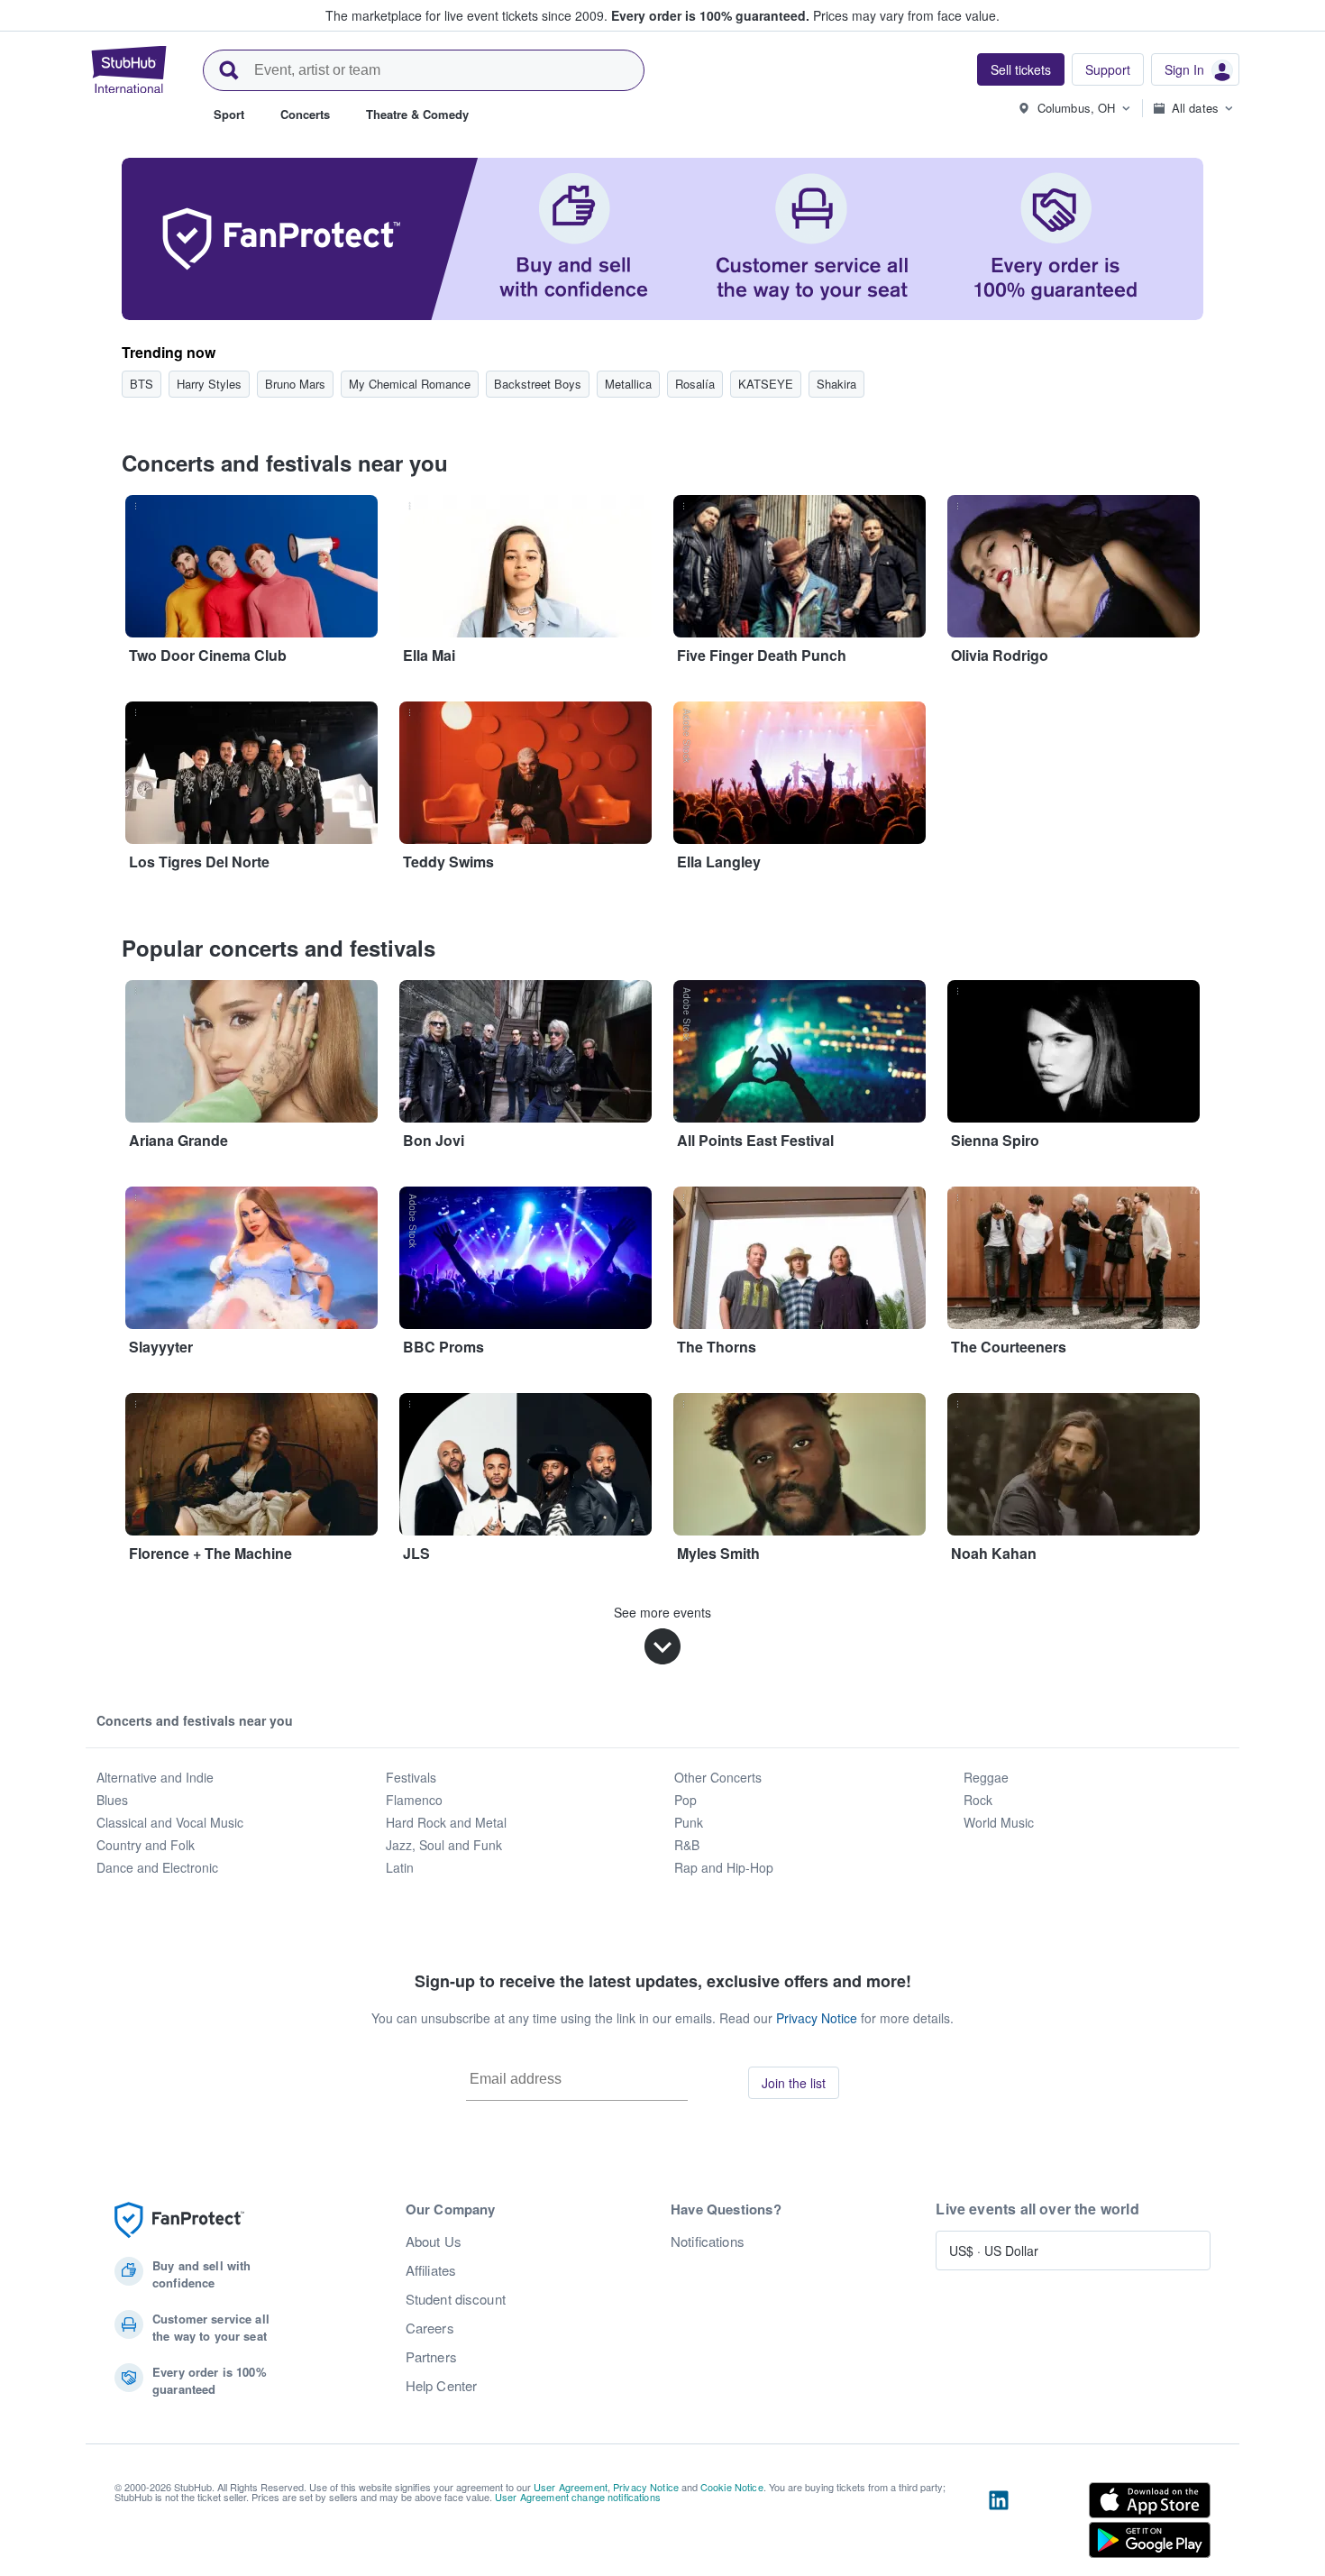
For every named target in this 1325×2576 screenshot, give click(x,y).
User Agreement (571, 2487)
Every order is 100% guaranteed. (710, 15)
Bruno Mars (295, 384)
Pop (685, 1800)
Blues (112, 1800)
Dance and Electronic (157, 1867)
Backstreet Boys (538, 384)
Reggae (986, 1777)
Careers (430, 2328)
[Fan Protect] (179, 2220)
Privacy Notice (817, 2018)
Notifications (708, 2241)
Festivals (411, 1777)
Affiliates (431, 2270)
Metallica (628, 384)
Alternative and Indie (155, 1777)
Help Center (442, 2386)
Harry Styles (209, 384)
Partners (431, 2357)
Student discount (456, 2299)
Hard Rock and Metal (446, 1822)
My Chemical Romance (410, 384)
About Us (434, 2241)
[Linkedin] (999, 2524)
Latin (400, 1867)
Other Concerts (718, 1777)
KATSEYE (766, 384)
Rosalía (695, 384)
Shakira (836, 384)
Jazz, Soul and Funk (444, 1845)
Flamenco (414, 1800)
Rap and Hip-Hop (724, 1867)
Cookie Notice (732, 2487)
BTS (142, 384)
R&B (687, 1845)
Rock (978, 1800)
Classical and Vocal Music (170, 1822)
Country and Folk (146, 1845)
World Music (999, 1822)
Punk (689, 1822)
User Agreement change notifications (578, 2497)
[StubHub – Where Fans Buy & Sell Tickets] (129, 69)
